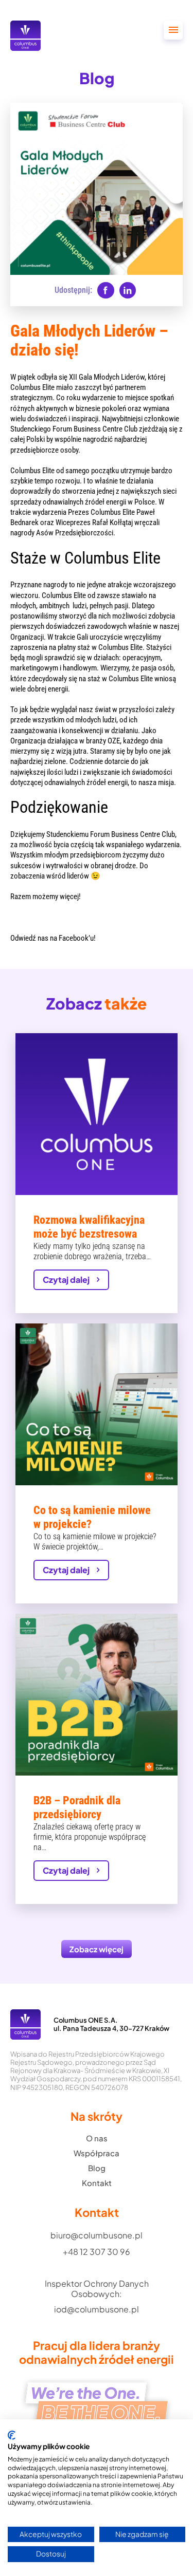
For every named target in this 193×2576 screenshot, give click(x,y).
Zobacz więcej (97, 1949)
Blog (97, 2168)
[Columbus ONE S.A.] (25, 36)
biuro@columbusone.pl (97, 2235)
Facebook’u (76, 938)
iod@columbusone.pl (97, 2309)
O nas (97, 2138)
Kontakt (97, 2183)
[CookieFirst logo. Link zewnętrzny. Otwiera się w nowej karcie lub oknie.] (12, 2435)
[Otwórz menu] (173, 30)
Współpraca (97, 2153)
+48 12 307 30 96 (97, 2252)
